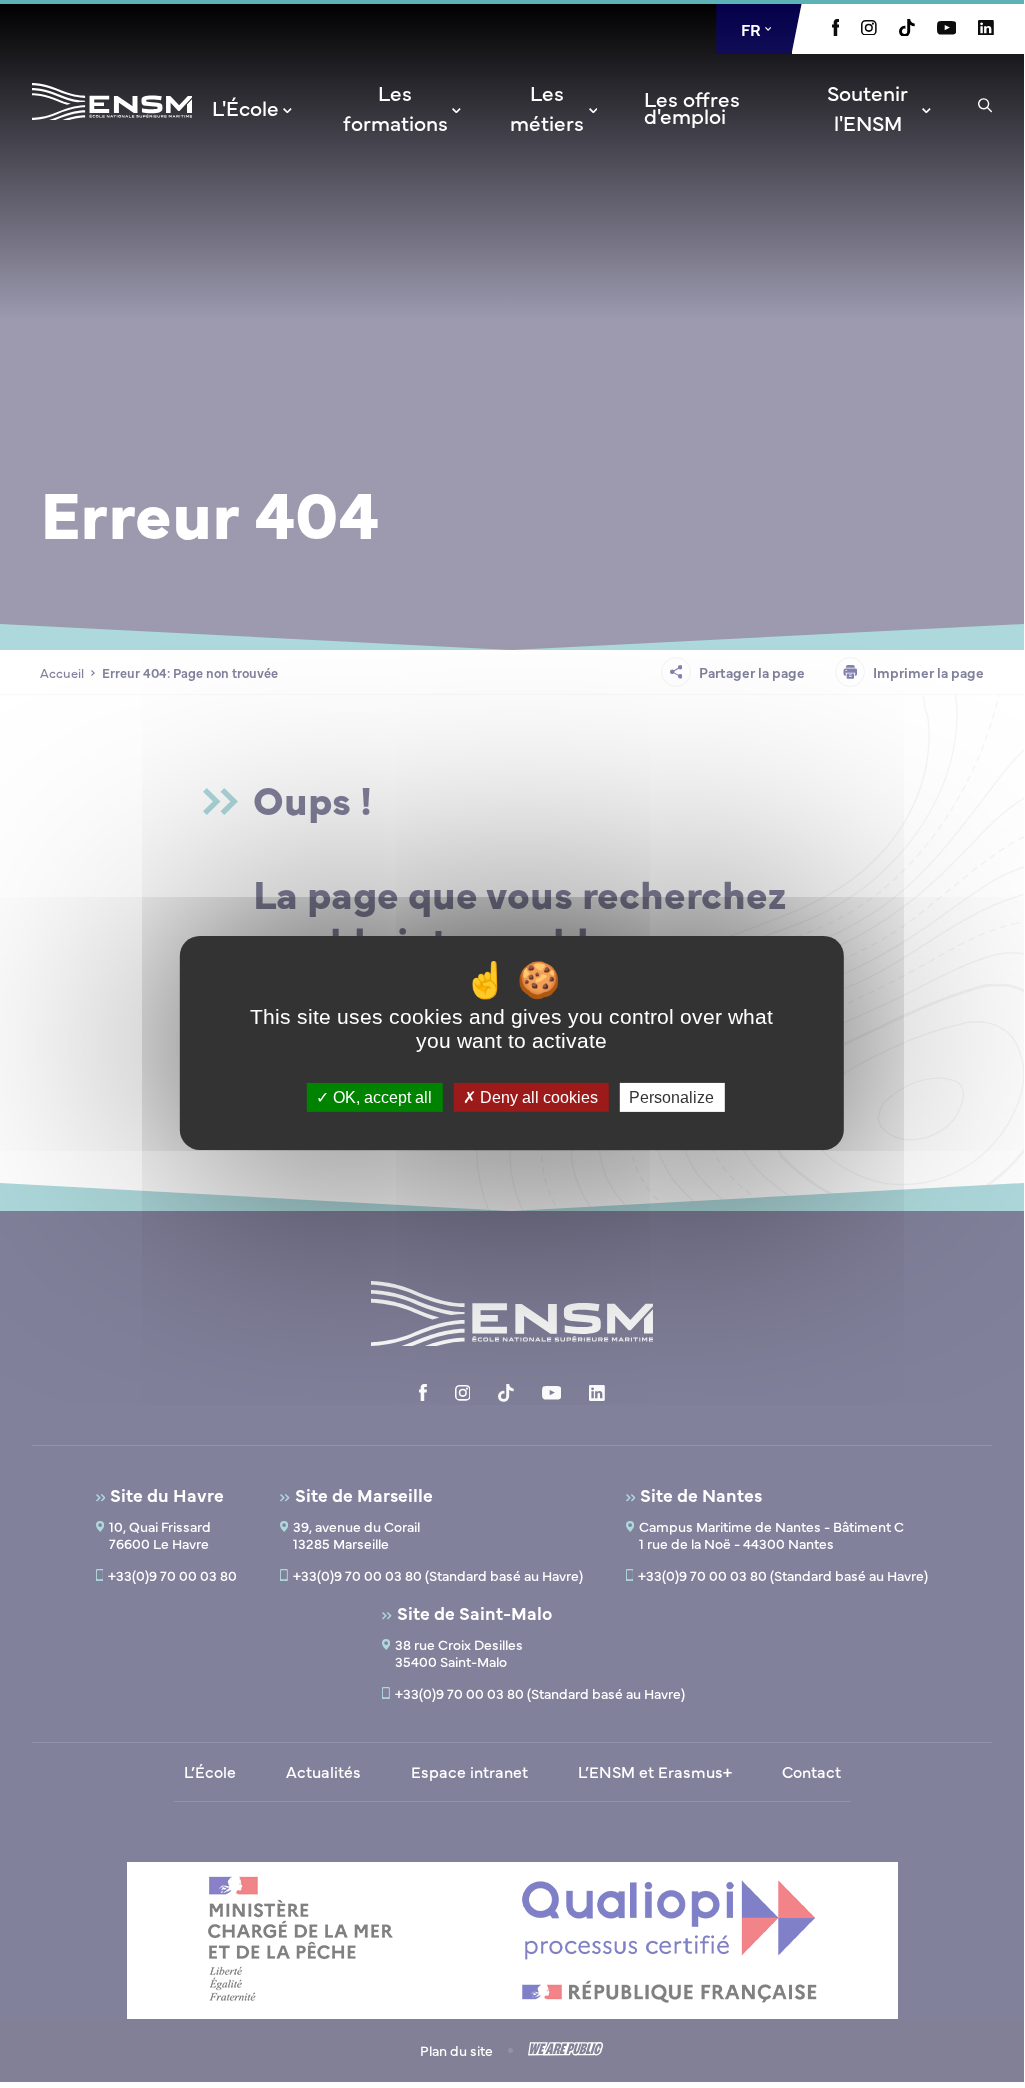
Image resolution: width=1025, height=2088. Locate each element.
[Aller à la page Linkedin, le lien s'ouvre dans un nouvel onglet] (986, 29)
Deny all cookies (537, 1096)
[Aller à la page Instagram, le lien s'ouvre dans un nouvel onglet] (869, 29)
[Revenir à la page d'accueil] (112, 128)
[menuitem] (254, 107)
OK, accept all (380, 1096)
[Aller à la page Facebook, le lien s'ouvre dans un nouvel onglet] (836, 30)
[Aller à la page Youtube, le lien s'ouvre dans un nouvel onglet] (946, 29)
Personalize (671, 1096)
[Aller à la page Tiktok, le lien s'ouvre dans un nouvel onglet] (907, 30)
